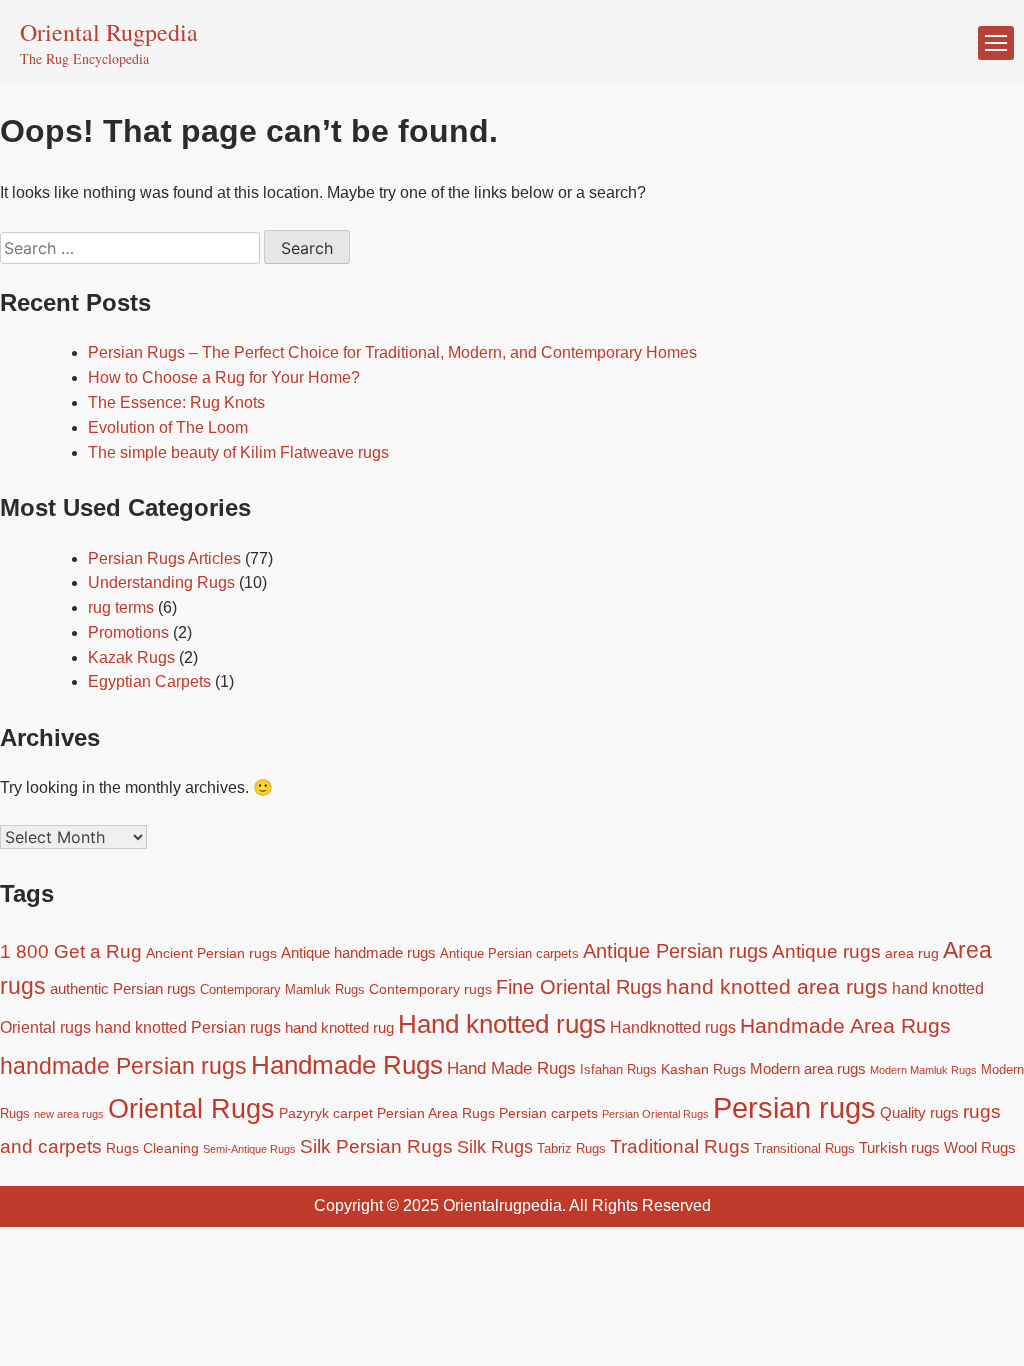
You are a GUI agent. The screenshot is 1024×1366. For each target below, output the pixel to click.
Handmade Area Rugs (845, 1025)
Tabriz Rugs (571, 1149)
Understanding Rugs (161, 582)
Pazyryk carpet (326, 1113)
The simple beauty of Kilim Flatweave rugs (238, 452)
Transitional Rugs (804, 1149)
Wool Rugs (980, 1147)
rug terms (121, 607)
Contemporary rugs (430, 989)
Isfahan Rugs (618, 1070)
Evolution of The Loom (168, 427)
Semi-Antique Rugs (249, 1149)
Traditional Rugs (680, 1146)
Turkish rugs (899, 1147)
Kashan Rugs (703, 1069)
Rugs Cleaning (152, 1148)
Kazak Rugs (131, 657)
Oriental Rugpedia (109, 32)
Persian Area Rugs (436, 1113)
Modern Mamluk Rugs (923, 1070)
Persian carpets (548, 1113)
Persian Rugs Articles (164, 558)
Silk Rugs (495, 1147)
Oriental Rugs (191, 1109)
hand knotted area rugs (777, 986)
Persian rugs (794, 1107)
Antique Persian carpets (509, 954)
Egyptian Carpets (149, 681)
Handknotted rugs (673, 1027)
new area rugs (69, 1114)
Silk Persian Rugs (376, 1146)
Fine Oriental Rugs (579, 987)
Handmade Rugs (347, 1065)
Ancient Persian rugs (211, 953)
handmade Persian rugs (123, 1066)
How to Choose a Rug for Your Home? (224, 377)
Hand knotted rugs (502, 1024)
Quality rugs (919, 1112)
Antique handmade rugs (358, 952)
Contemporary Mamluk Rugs (282, 990)
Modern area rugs (808, 1068)
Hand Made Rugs (511, 1068)
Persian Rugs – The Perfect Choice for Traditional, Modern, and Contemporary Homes (392, 352)
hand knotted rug (339, 1027)
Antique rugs (826, 951)
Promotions (128, 632)
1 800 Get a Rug (71, 951)
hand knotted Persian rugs (188, 1027)
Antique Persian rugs (675, 951)
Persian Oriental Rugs (655, 1114)
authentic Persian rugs (123, 988)
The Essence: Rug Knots (176, 402)
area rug (912, 953)
